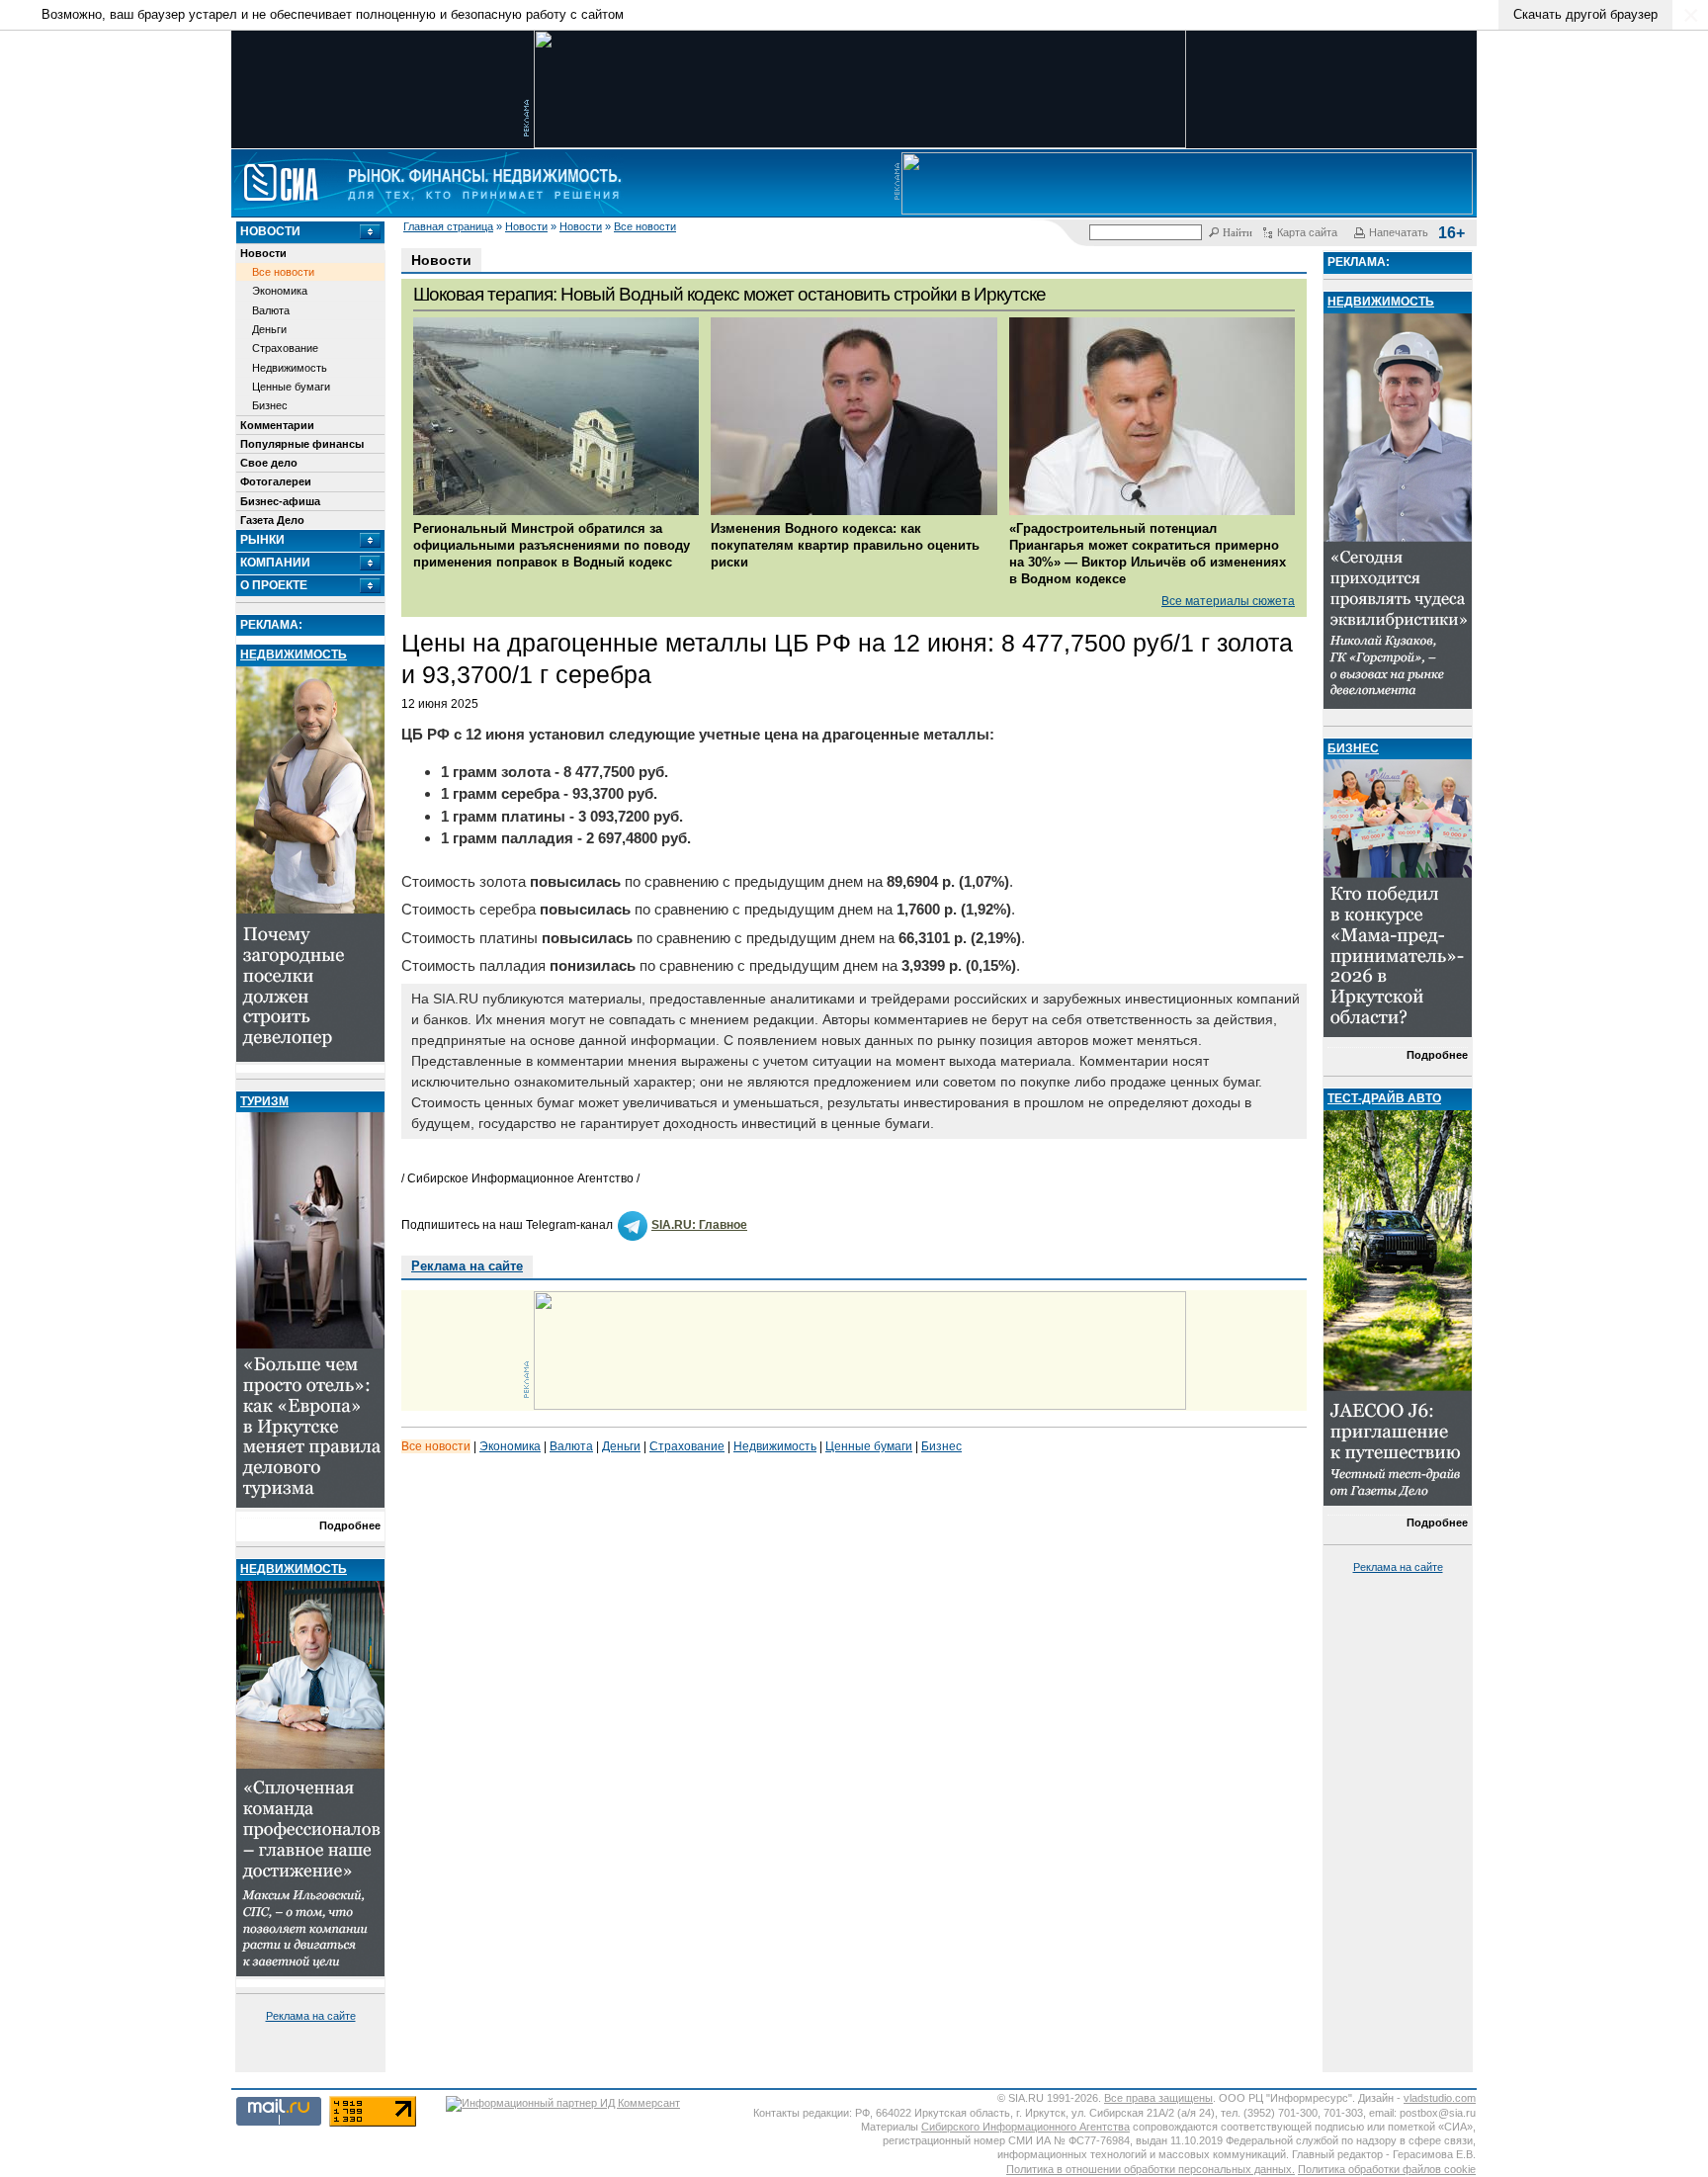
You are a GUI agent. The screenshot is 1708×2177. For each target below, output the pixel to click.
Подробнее (350, 1525)
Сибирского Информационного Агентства (1025, 2127)
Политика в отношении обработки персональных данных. (1151, 2169)
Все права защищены (1158, 2098)
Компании (275, 563)
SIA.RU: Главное (699, 1225)
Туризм (264, 1101)
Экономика (280, 291)
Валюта (271, 310)
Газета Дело (272, 520)
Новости (526, 226)
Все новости (645, 226)
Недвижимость (290, 368)
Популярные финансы (302, 444)
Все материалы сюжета (1228, 601)
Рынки (262, 540)
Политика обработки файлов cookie (1387, 2169)
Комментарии (277, 425)
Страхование (285, 348)
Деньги (269, 329)
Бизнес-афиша (280, 501)
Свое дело (269, 463)
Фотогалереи (276, 481)
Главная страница (448, 226)
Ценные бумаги (291, 387)
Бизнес (270, 405)
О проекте (274, 585)
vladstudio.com (1440, 2098)
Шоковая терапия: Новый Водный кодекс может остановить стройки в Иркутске (729, 294)
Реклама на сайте (311, 2016)
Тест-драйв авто (1384, 1098)
